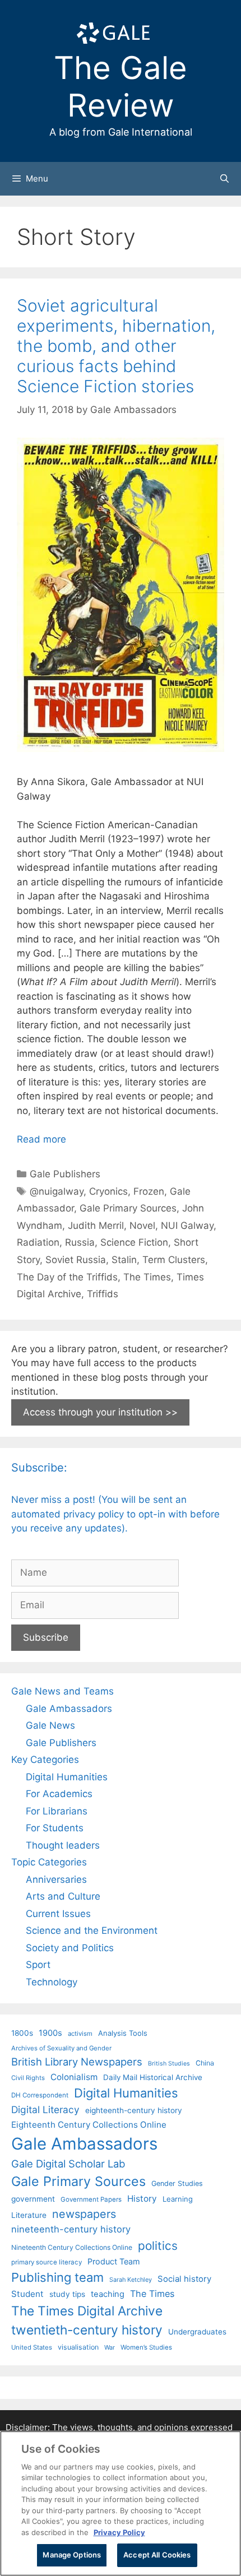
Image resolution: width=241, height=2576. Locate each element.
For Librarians (57, 1811)
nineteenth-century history (71, 2229)
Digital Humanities (67, 1777)
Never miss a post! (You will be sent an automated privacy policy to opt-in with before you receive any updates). (115, 1514)
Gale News (50, 1725)
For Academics (59, 1794)
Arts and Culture (63, 1896)
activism (80, 2034)
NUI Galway (187, 1226)
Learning (178, 2199)
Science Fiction (134, 1242)
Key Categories (45, 1760)
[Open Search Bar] (224, 179)
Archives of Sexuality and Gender (61, 2048)
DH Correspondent (40, 2095)
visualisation (78, 2347)
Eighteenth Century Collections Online (89, 2125)
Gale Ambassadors (69, 1709)
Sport (38, 1965)
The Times (147, 1277)
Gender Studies (177, 2183)
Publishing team (57, 2277)
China (205, 2063)
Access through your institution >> (100, 1412)
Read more (41, 1139)
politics (158, 2246)
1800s (22, 2033)
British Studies (169, 2064)
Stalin (124, 1260)
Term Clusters (174, 1260)
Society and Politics (70, 1948)
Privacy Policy (119, 2532)
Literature (29, 2215)
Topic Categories (49, 1862)
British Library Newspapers (77, 2062)
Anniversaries (56, 1879)
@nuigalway (57, 1191)
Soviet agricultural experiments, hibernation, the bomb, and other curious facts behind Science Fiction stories (116, 346)
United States (32, 2347)
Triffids (103, 1294)
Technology (52, 1982)
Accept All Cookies (157, 2555)
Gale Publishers (65, 1174)
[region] (121, 2503)
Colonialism (74, 2077)
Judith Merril (96, 1226)
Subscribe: (39, 1468)
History (142, 2199)
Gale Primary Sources (128, 1208)
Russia (80, 1242)
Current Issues (58, 1914)
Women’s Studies (146, 2347)
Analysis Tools (123, 2033)
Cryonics (108, 1191)
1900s (50, 2033)
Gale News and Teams (62, 1691)
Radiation (38, 1242)
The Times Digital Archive (87, 2311)
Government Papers (91, 2199)
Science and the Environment (92, 1930)
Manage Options (72, 2555)
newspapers (84, 2214)
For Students (55, 1828)
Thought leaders (63, 1845)
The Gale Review (121, 87)
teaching (108, 2294)
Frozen (149, 1191)
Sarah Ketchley (131, 2280)
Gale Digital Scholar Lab (68, 2164)
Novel (142, 1226)
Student (27, 2294)
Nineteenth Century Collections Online (72, 2247)
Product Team (114, 2261)
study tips (67, 2294)
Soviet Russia (76, 1260)
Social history (184, 2279)
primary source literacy (47, 2262)
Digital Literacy (45, 2109)
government (33, 2199)
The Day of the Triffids (67, 1277)
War (110, 2347)
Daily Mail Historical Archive (153, 2077)
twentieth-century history (87, 2330)
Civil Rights (28, 2078)
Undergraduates (197, 2332)
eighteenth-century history (134, 2110)
